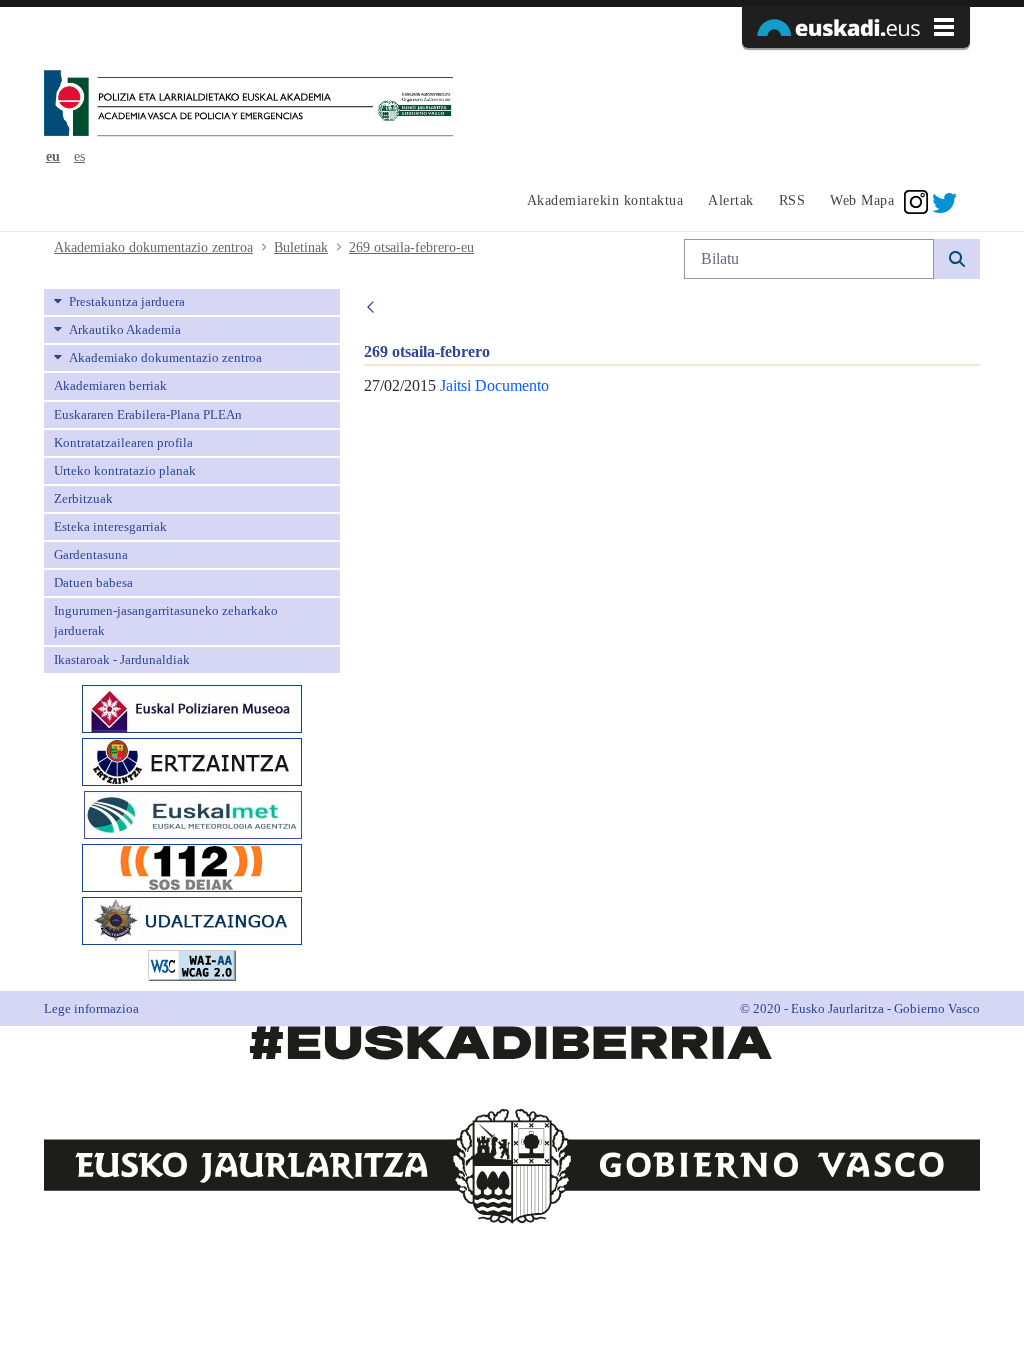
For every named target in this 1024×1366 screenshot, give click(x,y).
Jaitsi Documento (494, 385)
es (79, 156)
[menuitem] (602, 202)
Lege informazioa (91, 1008)
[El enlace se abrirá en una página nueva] (192, 706)
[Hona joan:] (248, 105)
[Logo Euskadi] (856, 27)
